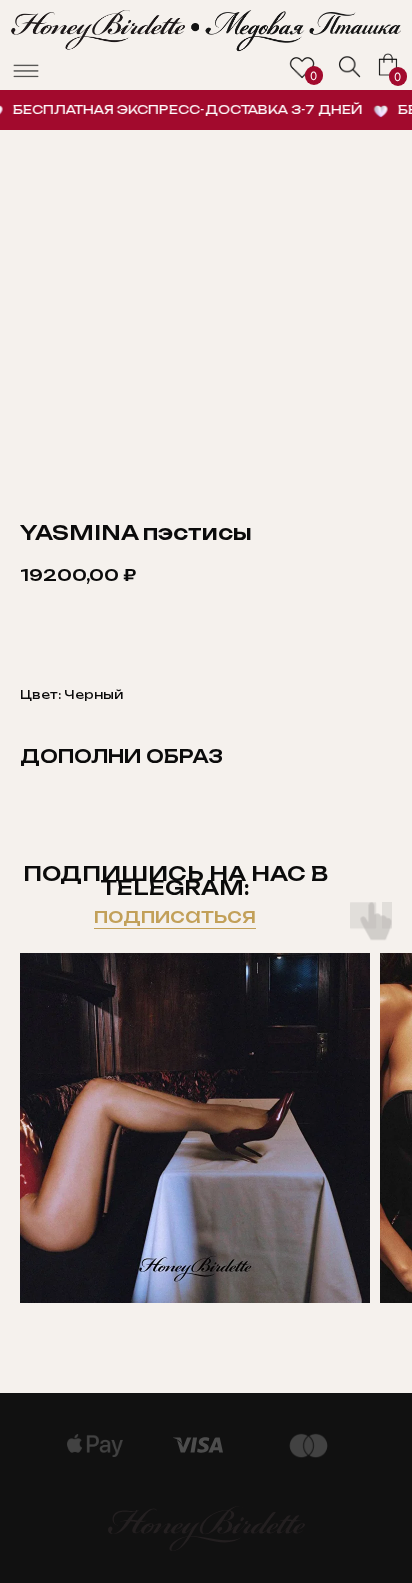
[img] (350, 67)
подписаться (175, 915)
